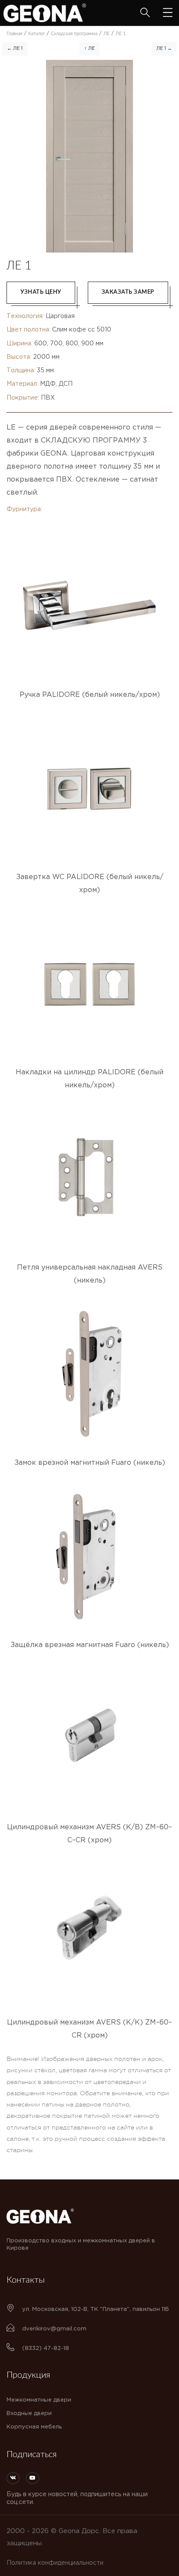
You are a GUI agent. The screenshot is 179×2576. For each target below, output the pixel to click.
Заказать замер (128, 292)
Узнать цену (41, 292)
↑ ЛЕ (89, 49)
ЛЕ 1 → (164, 49)
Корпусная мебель (34, 2427)
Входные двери (29, 2414)
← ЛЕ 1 (15, 49)
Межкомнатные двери (39, 2400)
